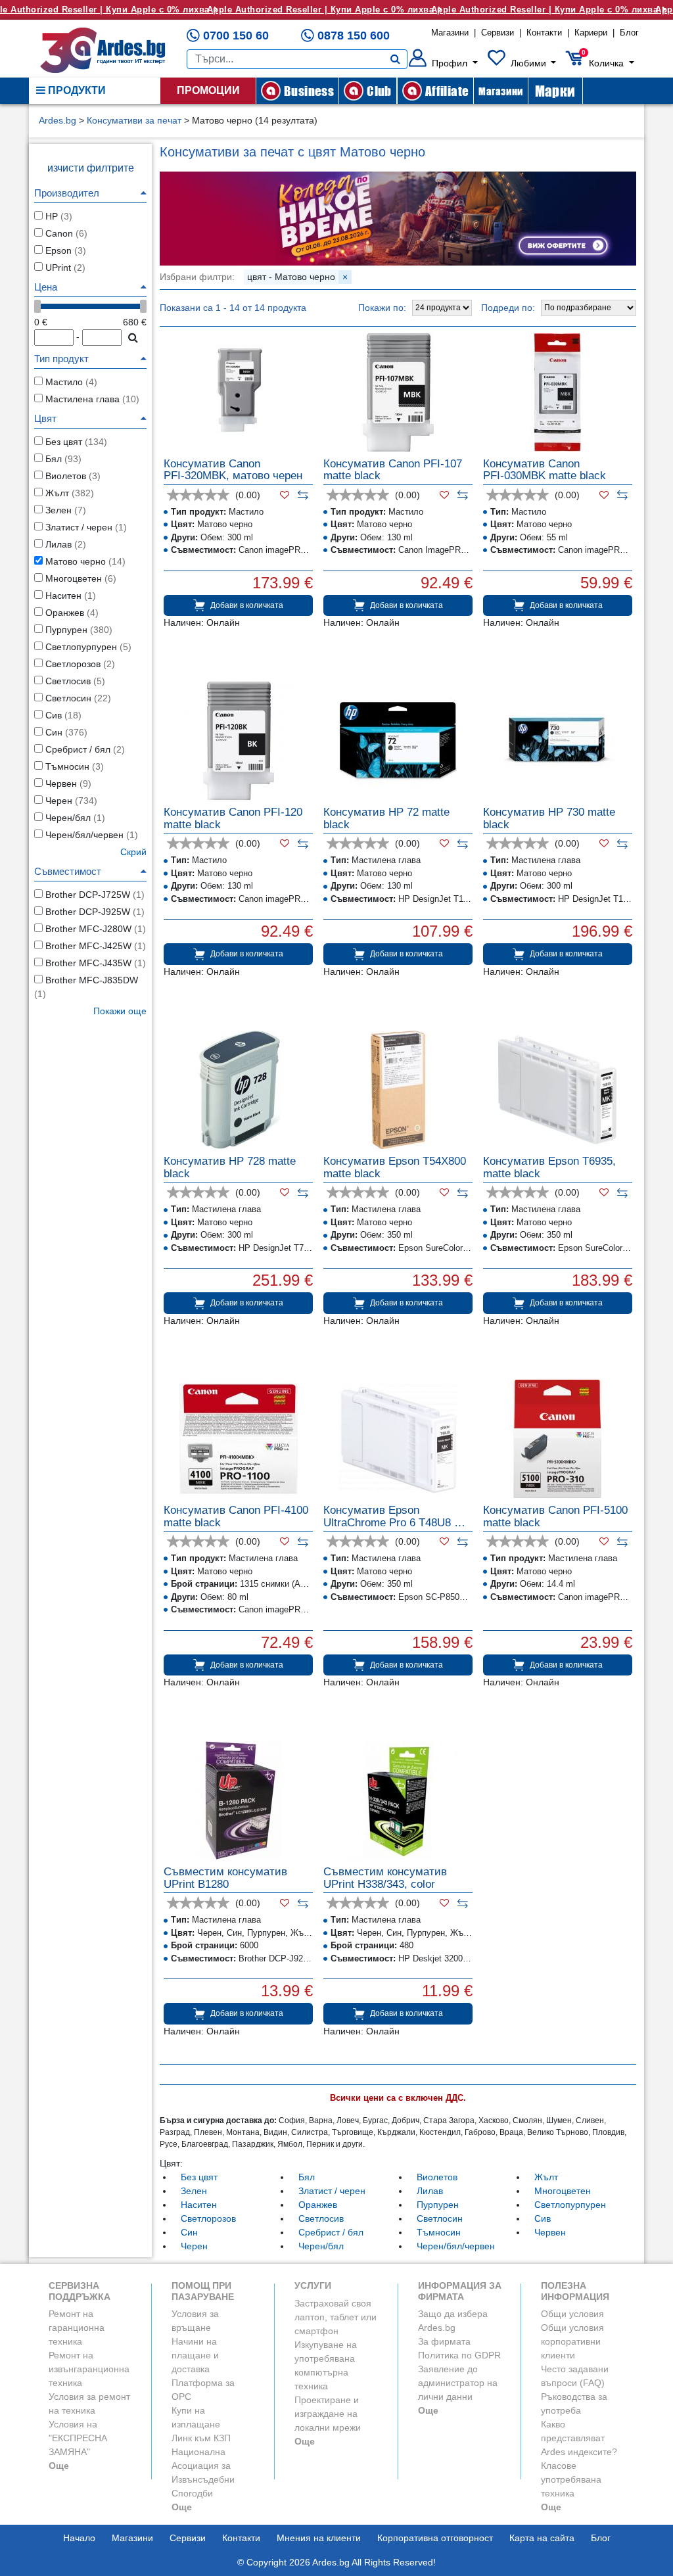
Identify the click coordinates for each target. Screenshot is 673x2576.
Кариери (591, 33)
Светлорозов (208, 2218)
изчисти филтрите (91, 168)
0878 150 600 (354, 35)
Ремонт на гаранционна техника (77, 2328)
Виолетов (437, 2177)
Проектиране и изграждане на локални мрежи (328, 2414)
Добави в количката (247, 605)
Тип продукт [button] (61, 359)
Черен (194, 2246)
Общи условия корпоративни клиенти (572, 2341)
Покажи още (120, 1011)
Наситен (199, 2205)
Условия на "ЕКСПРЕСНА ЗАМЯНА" (78, 2438)
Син (189, 2232)
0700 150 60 (236, 35)
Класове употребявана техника (571, 2479)
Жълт (546, 2177)
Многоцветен (563, 2191)
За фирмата (444, 2341)
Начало (79, 2538)
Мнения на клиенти (319, 2538)
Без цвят (199, 2177)
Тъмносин (439, 2232)
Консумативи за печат (134, 120)
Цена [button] (46, 287)
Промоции (208, 90)
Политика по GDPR (459, 2355)
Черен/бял (321, 2246)
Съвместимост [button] (68, 871)
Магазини (450, 33)
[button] (443, 63)
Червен (550, 2232)
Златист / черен (332, 2191)
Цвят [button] (45, 418)
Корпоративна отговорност (435, 2538)
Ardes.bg (58, 120)
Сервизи (498, 33)
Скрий (133, 852)
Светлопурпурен (570, 2205)
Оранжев (318, 2205)
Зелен (194, 2191)
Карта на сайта (542, 2538)
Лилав (430, 2191)
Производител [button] (67, 193)
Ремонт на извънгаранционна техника (89, 2369)
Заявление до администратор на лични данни (458, 2383)
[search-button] (395, 59)
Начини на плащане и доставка (195, 2355)
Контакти (544, 33)
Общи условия (572, 2314)
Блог (629, 33)
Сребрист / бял (331, 2232)
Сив (543, 2218)
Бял (307, 2177)
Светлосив (321, 2218)
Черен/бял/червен (456, 2246)
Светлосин (440, 2218)
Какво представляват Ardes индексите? (579, 2438)
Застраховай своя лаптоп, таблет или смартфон (336, 2317)
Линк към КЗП (201, 2438)
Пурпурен (438, 2205)
